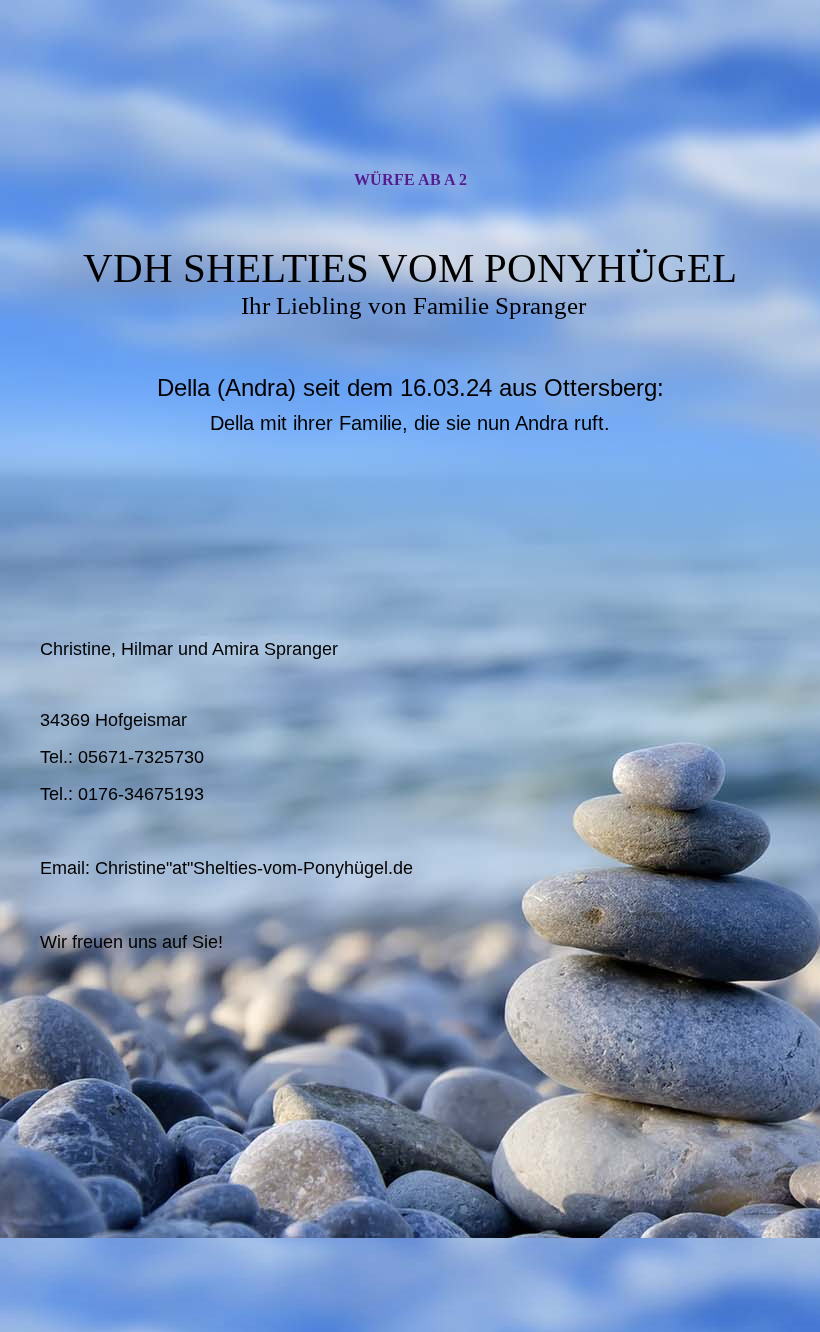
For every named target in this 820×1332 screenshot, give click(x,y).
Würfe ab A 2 (410, 179)
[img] (410, 103)
